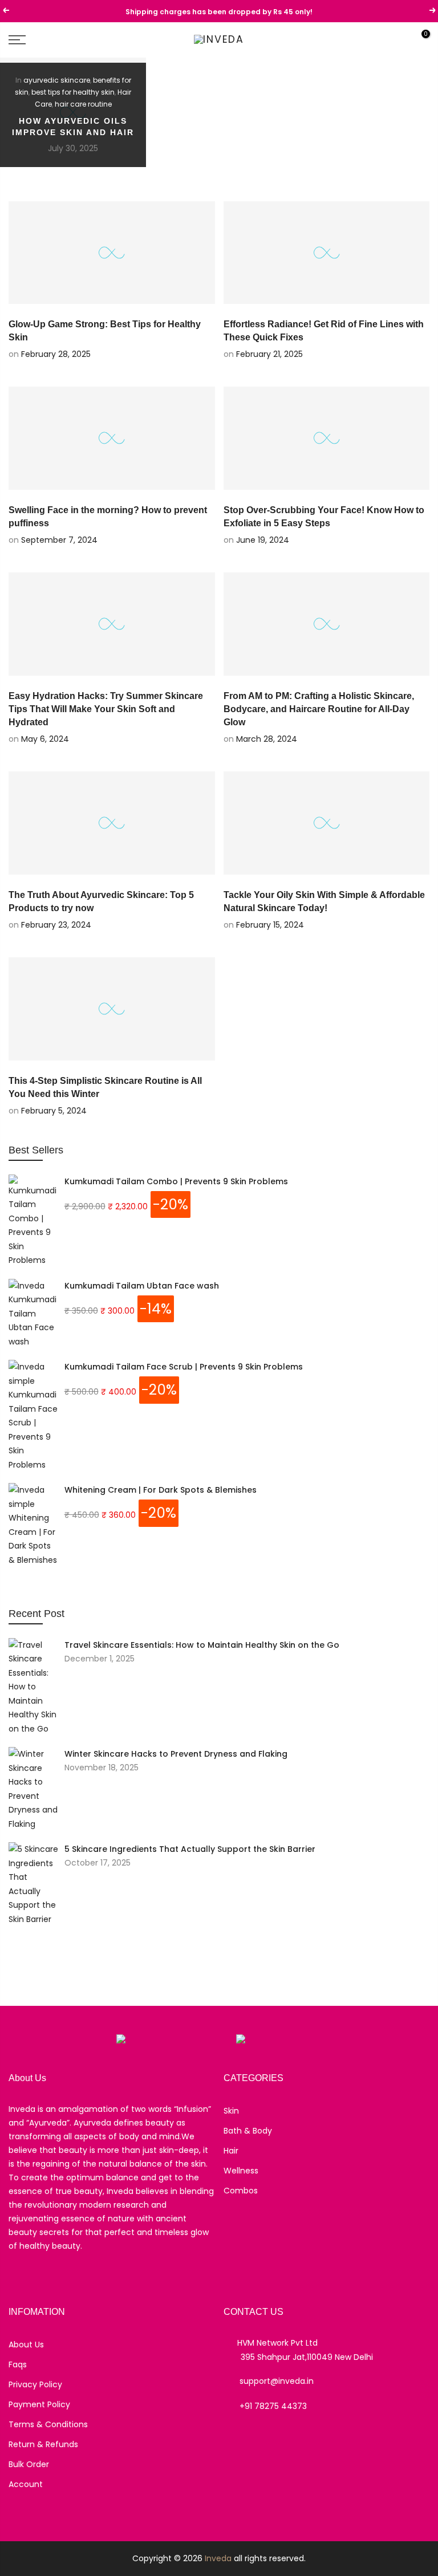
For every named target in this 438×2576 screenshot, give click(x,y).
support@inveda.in (277, 2381)
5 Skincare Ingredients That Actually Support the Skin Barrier (190, 1849)
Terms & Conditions (48, 2424)
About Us (26, 2345)
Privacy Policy (35, 2384)
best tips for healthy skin (73, 92)
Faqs (18, 2364)
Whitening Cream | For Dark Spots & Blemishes (161, 1490)
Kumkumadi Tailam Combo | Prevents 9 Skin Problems (176, 1181)
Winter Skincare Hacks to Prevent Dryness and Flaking (176, 1754)
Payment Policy (39, 2404)
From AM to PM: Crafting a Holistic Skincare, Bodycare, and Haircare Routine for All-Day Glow (319, 709)
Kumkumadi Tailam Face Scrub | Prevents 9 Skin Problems (184, 1367)
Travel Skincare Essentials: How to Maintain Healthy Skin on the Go (202, 1645)
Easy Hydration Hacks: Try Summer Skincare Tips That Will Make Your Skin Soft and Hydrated (106, 709)
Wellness (241, 2171)
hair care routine (83, 104)
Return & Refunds (43, 2444)
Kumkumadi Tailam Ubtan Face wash (142, 1286)
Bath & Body (248, 2131)
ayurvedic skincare (57, 80)
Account (26, 2484)
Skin (231, 2111)
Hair (231, 2151)
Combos (241, 2191)
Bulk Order (29, 2464)
